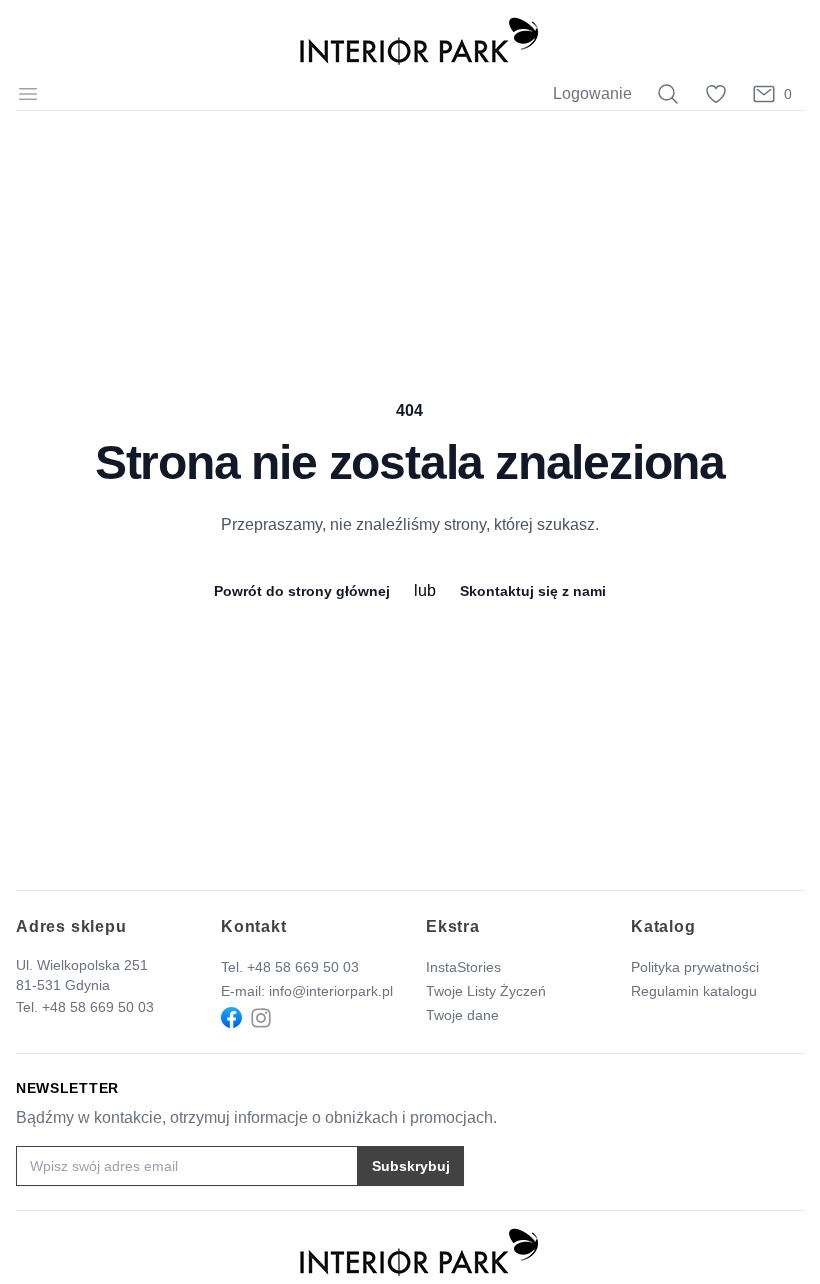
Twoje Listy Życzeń (486, 991)
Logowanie (592, 93)
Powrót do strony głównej (302, 591)
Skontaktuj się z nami (533, 591)
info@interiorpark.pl (331, 991)
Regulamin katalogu (694, 991)
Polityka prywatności (695, 967)
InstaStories (463, 967)
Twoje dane (462, 1015)
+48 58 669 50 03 (98, 1007)
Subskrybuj (411, 1166)
